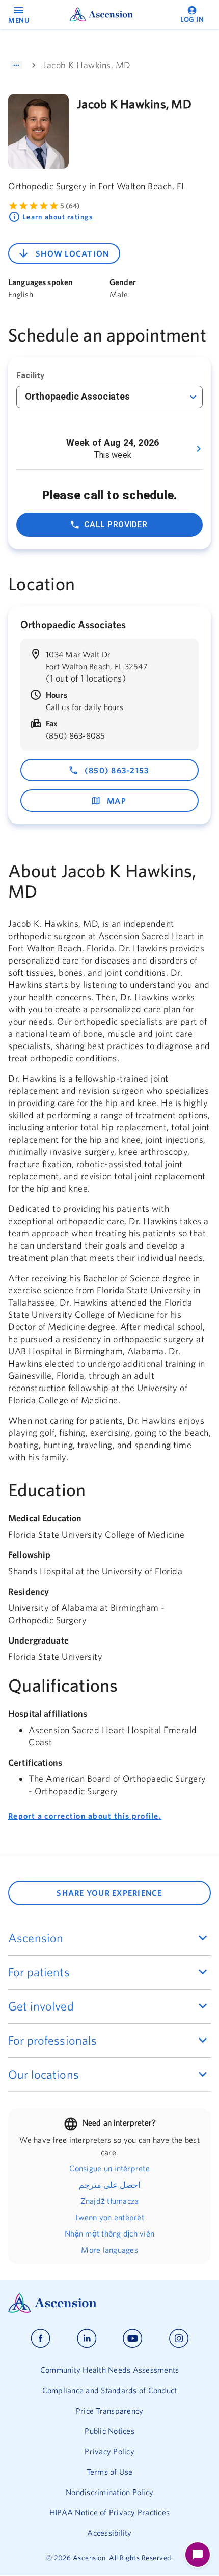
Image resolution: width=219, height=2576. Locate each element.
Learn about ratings (58, 217)
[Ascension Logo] (109, 2303)
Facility (30, 375)
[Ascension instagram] (179, 2339)
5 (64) (70, 206)
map (117, 801)
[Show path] (16, 65)
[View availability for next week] (199, 449)
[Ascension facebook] (40, 2339)
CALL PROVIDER (116, 525)
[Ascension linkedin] (87, 2339)
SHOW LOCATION (72, 253)
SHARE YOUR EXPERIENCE (109, 1893)
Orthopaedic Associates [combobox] (77, 396)
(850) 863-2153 (117, 770)
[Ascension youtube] (133, 2339)
